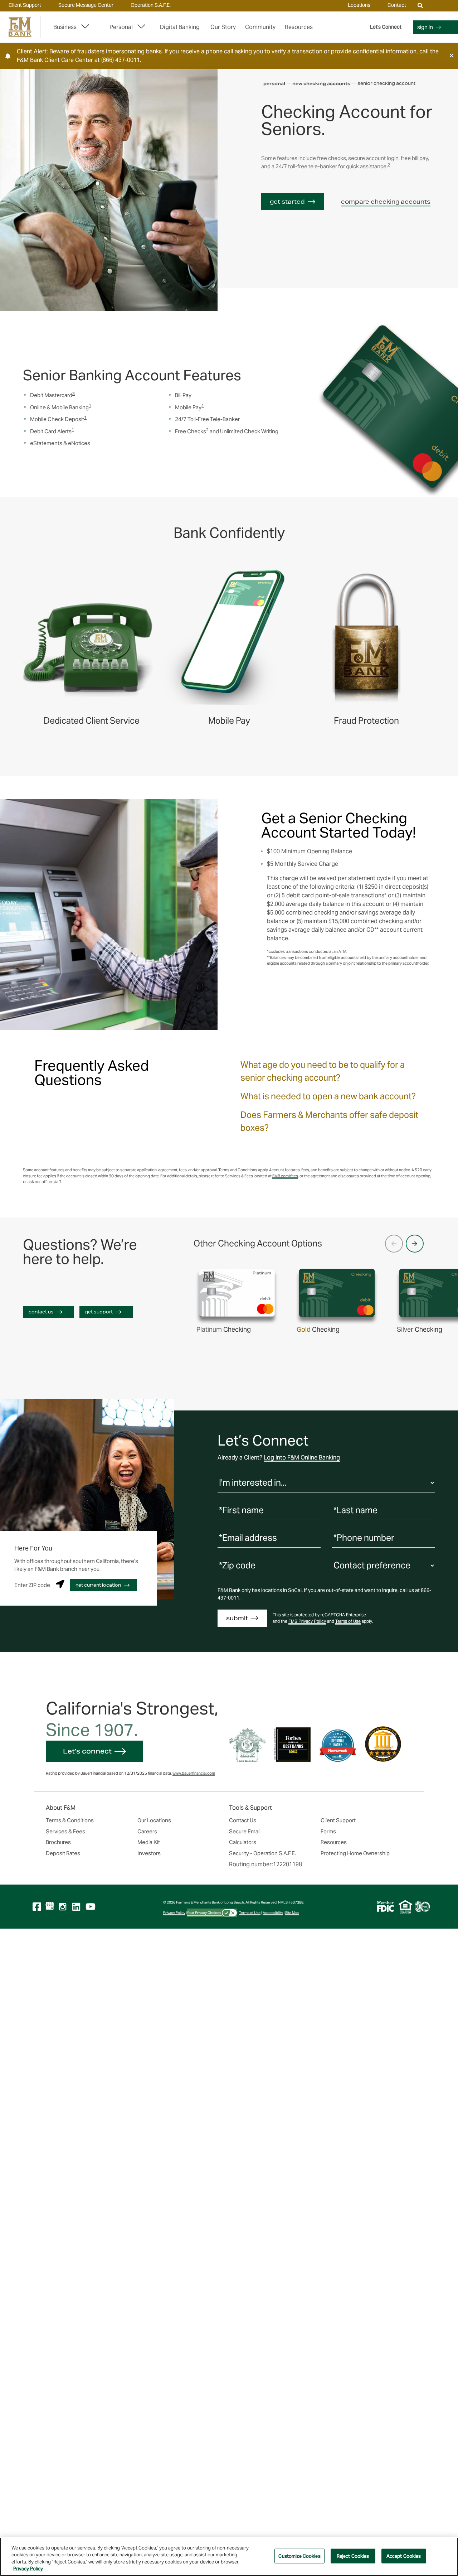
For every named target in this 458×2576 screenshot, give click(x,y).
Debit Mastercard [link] (52, 395)
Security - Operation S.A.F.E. (262, 1853)
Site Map (292, 1913)
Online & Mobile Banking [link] (61, 407)
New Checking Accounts (321, 84)
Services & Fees (65, 1831)
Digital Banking (180, 27)
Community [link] (260, 27)
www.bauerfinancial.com (194, 1773)
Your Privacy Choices (204, 1913)
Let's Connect (386, 27)
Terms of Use (348, 1621)
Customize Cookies (299, 2556)
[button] (452, 56)
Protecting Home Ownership (355, 1853)
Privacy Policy (174, 1913)
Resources (334, 1842)
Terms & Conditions (70, 1820)
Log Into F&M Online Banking (302, 1458)
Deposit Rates (63, 1853)
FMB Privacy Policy (307, 1621)
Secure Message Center (86, 5)
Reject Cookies (353, 2556)
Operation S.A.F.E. (151, 5)
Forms (328, 1831)
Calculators (243, 1842)
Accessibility (273, 1913)
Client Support (25, 5)
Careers (147, 1831)
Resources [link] (299, 27)
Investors (149, 1853)
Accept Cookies (404, 2556)
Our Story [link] (223, 27)
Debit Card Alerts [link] (52, 431)
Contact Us (243, 1820)
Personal (121, 27)
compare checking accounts (386, 201)
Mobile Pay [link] (189, 407)
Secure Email (245, 1831)
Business (65, 27)
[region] (229, 2557)
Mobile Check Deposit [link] (58, 419)
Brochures (58, 1842)
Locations (359, 5)
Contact (397, 5)
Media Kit (149, 1842)
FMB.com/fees (285, 1176)
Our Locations (154, 1820)
